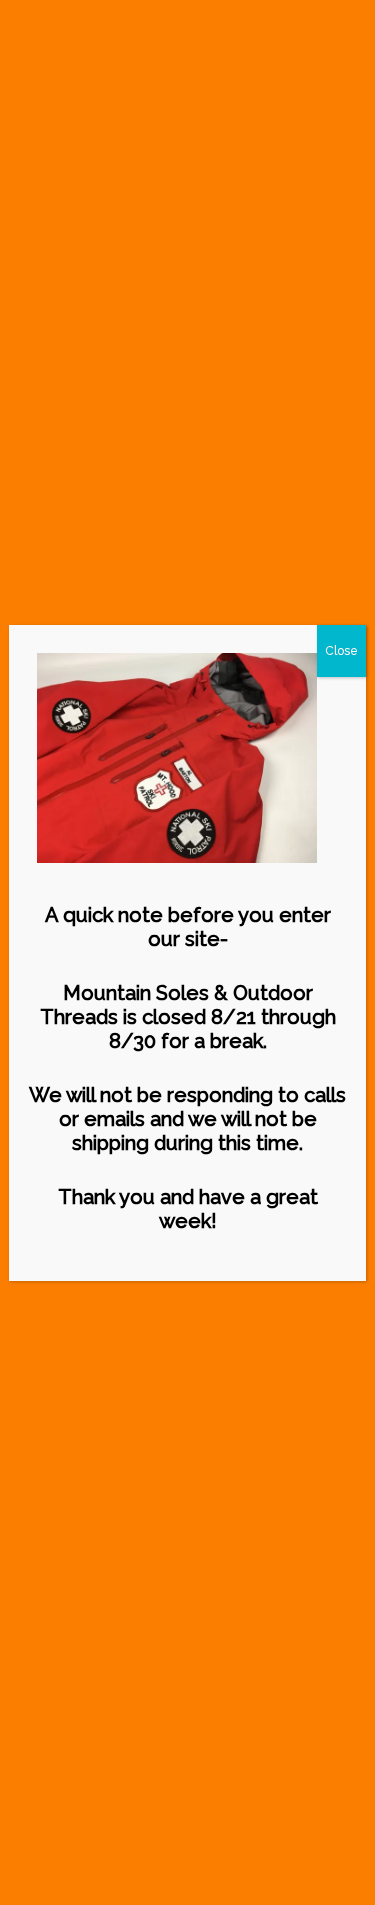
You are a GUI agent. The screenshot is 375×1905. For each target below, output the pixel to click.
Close (341, 651)
